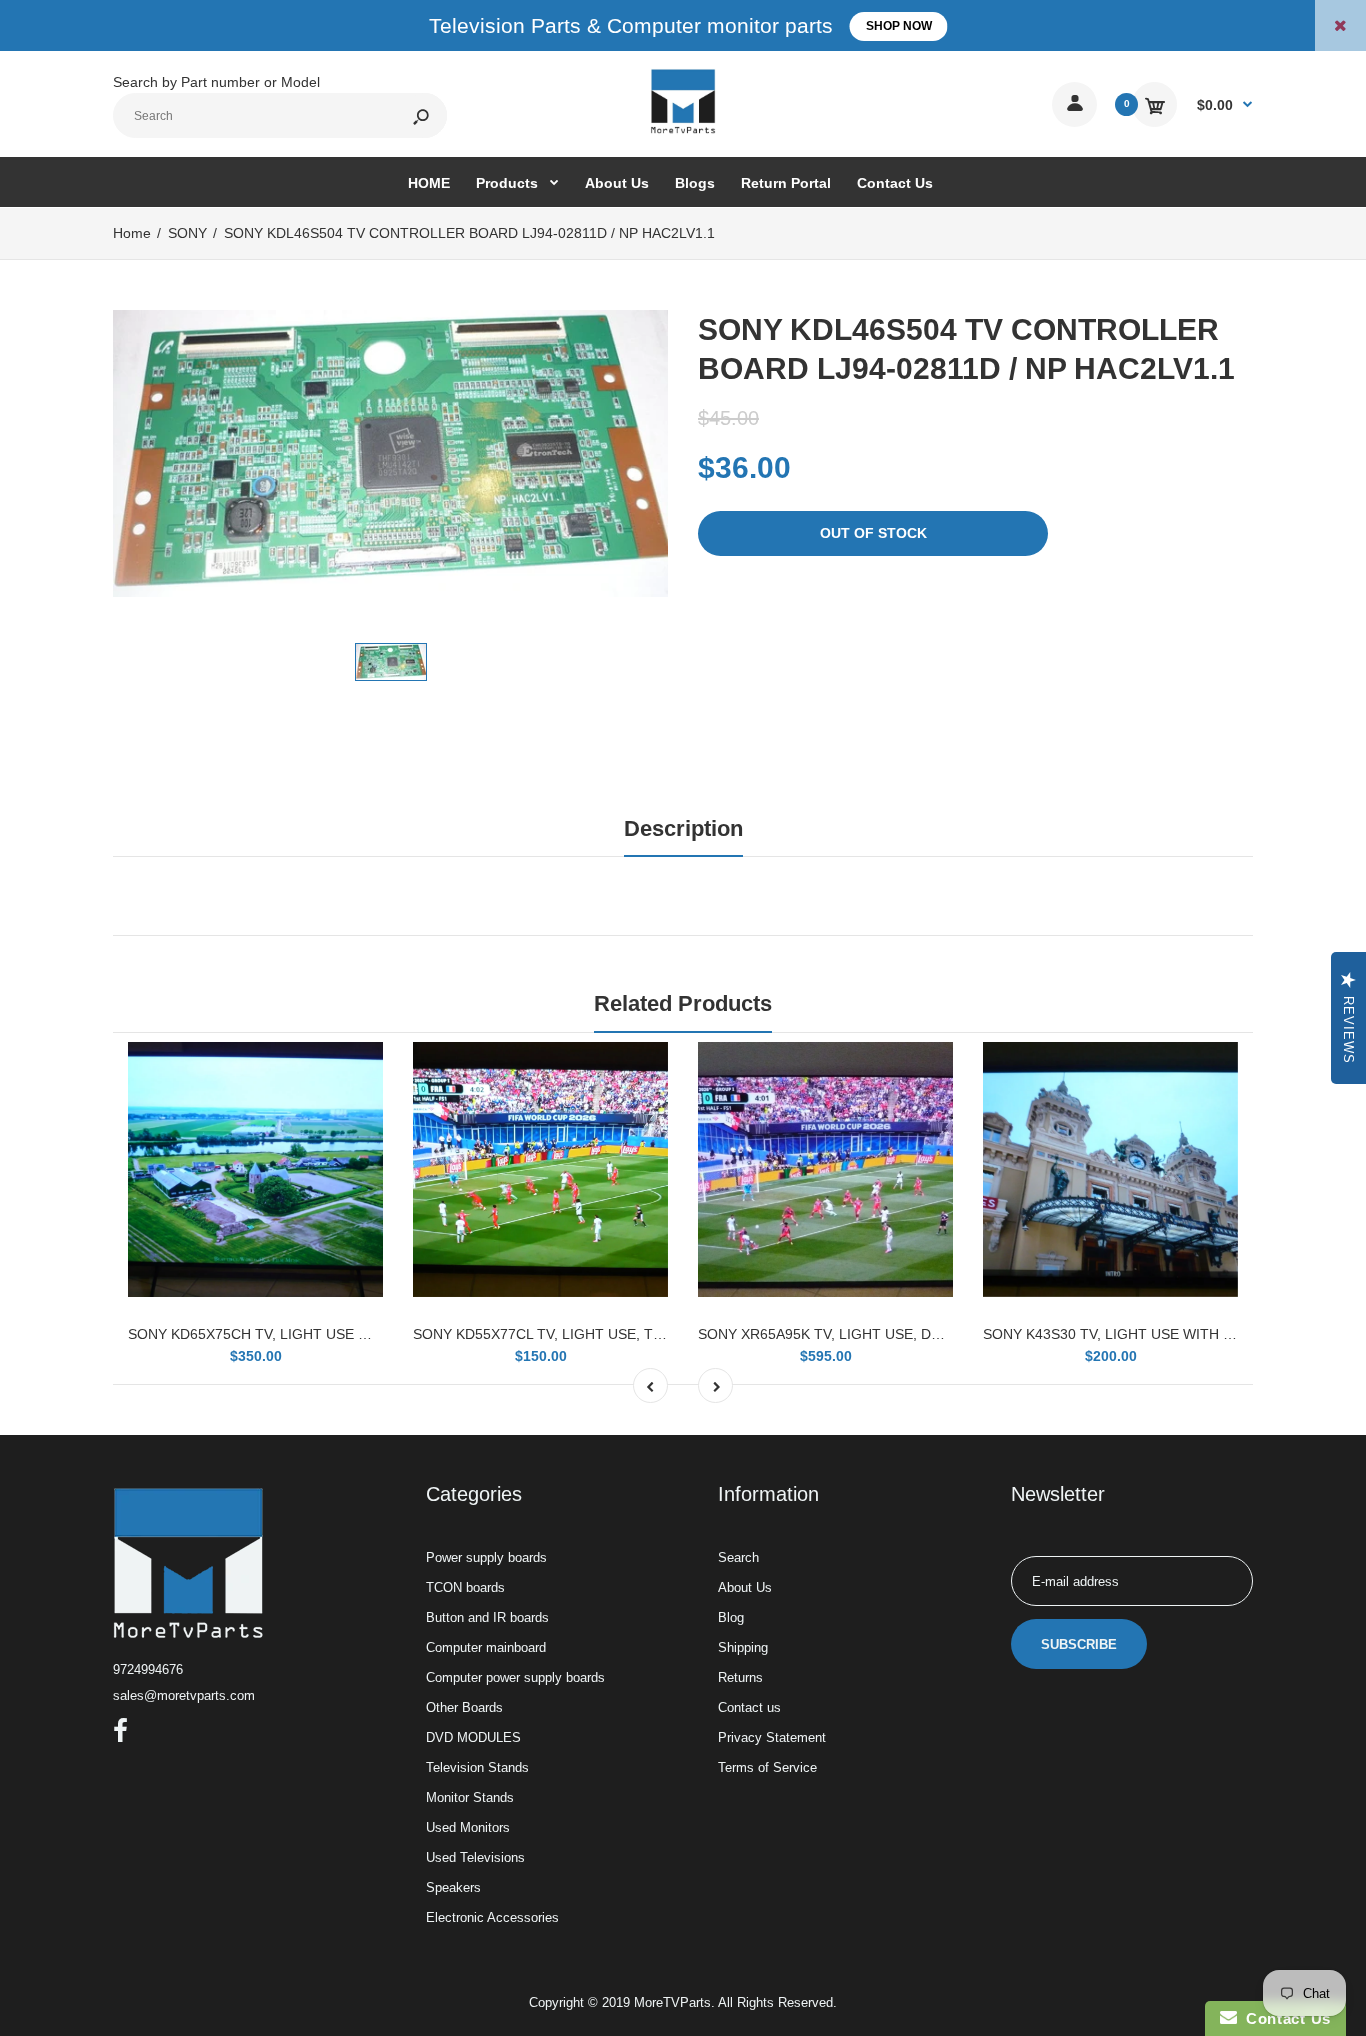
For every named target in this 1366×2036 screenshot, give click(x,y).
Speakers (453, 1887)
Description (683, 828)
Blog (731, 1617)
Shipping (743, 1647)
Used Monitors (468, 1827)
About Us (745, 1587)
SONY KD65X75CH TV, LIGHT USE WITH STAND (286, 1334)
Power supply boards (486, 1557)
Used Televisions (475, 1857)
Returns (740, 1677)
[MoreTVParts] (683, 131)
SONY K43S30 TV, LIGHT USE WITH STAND (1126, 1334)
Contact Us (1284, 2018)
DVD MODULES (473, 1737)
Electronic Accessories (492, 1917)
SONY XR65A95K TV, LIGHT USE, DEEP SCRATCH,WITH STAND (908, 1334)
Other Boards (464, 1707)
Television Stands (477, 1767)
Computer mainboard (486, 1647)
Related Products (683, 1003)
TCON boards (465, 1587)
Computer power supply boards (515, 1677)
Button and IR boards (487, 1617)
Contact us (749, 1707)
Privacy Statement (772, 1737)
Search (738, 1557)
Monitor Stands (470, 1797)
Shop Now (899, 26)
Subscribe (1079, 1644)
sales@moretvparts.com (184, 1695)
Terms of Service (767, 1767)
